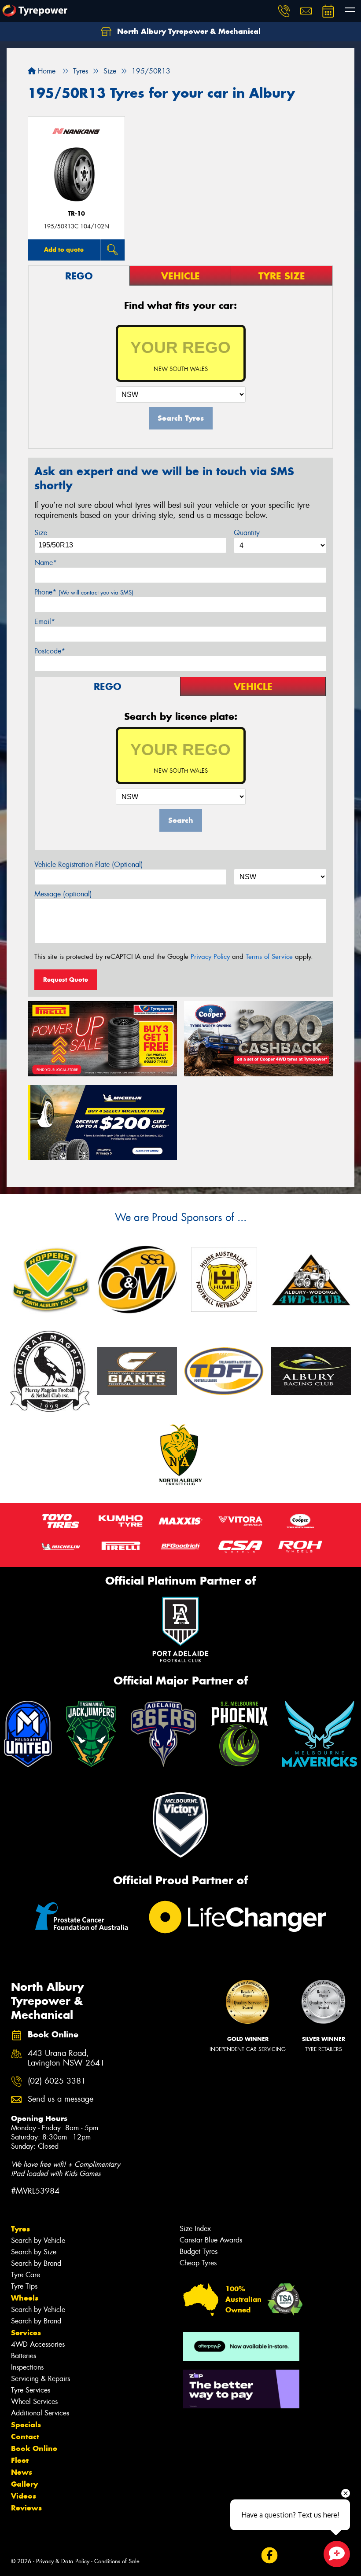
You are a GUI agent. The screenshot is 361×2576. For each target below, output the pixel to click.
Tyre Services (31, 2390)
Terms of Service (269, 957)
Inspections (27, 2367)
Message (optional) (63, 894)
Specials (26, 2425)
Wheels (25, 2298)
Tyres (20, 2229)
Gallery (24, 2484)
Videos (24, 2496)
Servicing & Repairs (41, 2379)
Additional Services (40, 2413)
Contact (25, 2437)
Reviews (26, 2508)
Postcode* (50, 651)
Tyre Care (26, 2275)
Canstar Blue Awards (211, 2240)
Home (46, 71)
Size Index (195, 2229)
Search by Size (34, 2252)
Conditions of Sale (117, 2561)
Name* (46, 563)
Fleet (20, 2460)
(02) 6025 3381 (57, 2081)
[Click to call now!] (284, 11)
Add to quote (64, 250)
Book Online (34, 2448)
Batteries (24, 2356)
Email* (45, 622)
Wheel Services (34, 2402)
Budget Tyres (199, 2251)
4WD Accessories (38, 2344)
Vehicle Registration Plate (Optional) (89, 864)
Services (26, 2333)
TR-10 (76, 214)
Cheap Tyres (198, 2263)
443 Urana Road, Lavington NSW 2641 (66, 2059)
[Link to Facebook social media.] (269, 2555)
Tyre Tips (24, 2286)
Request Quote (66, 980)
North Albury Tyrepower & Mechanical (188, 31)
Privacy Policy (210, 957)
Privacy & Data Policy (63, 2561)
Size (41, 533)
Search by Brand (36, 2263)
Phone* (84, 592)
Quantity (247, 533)
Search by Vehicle (38, 2240)
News (22, 2472)
